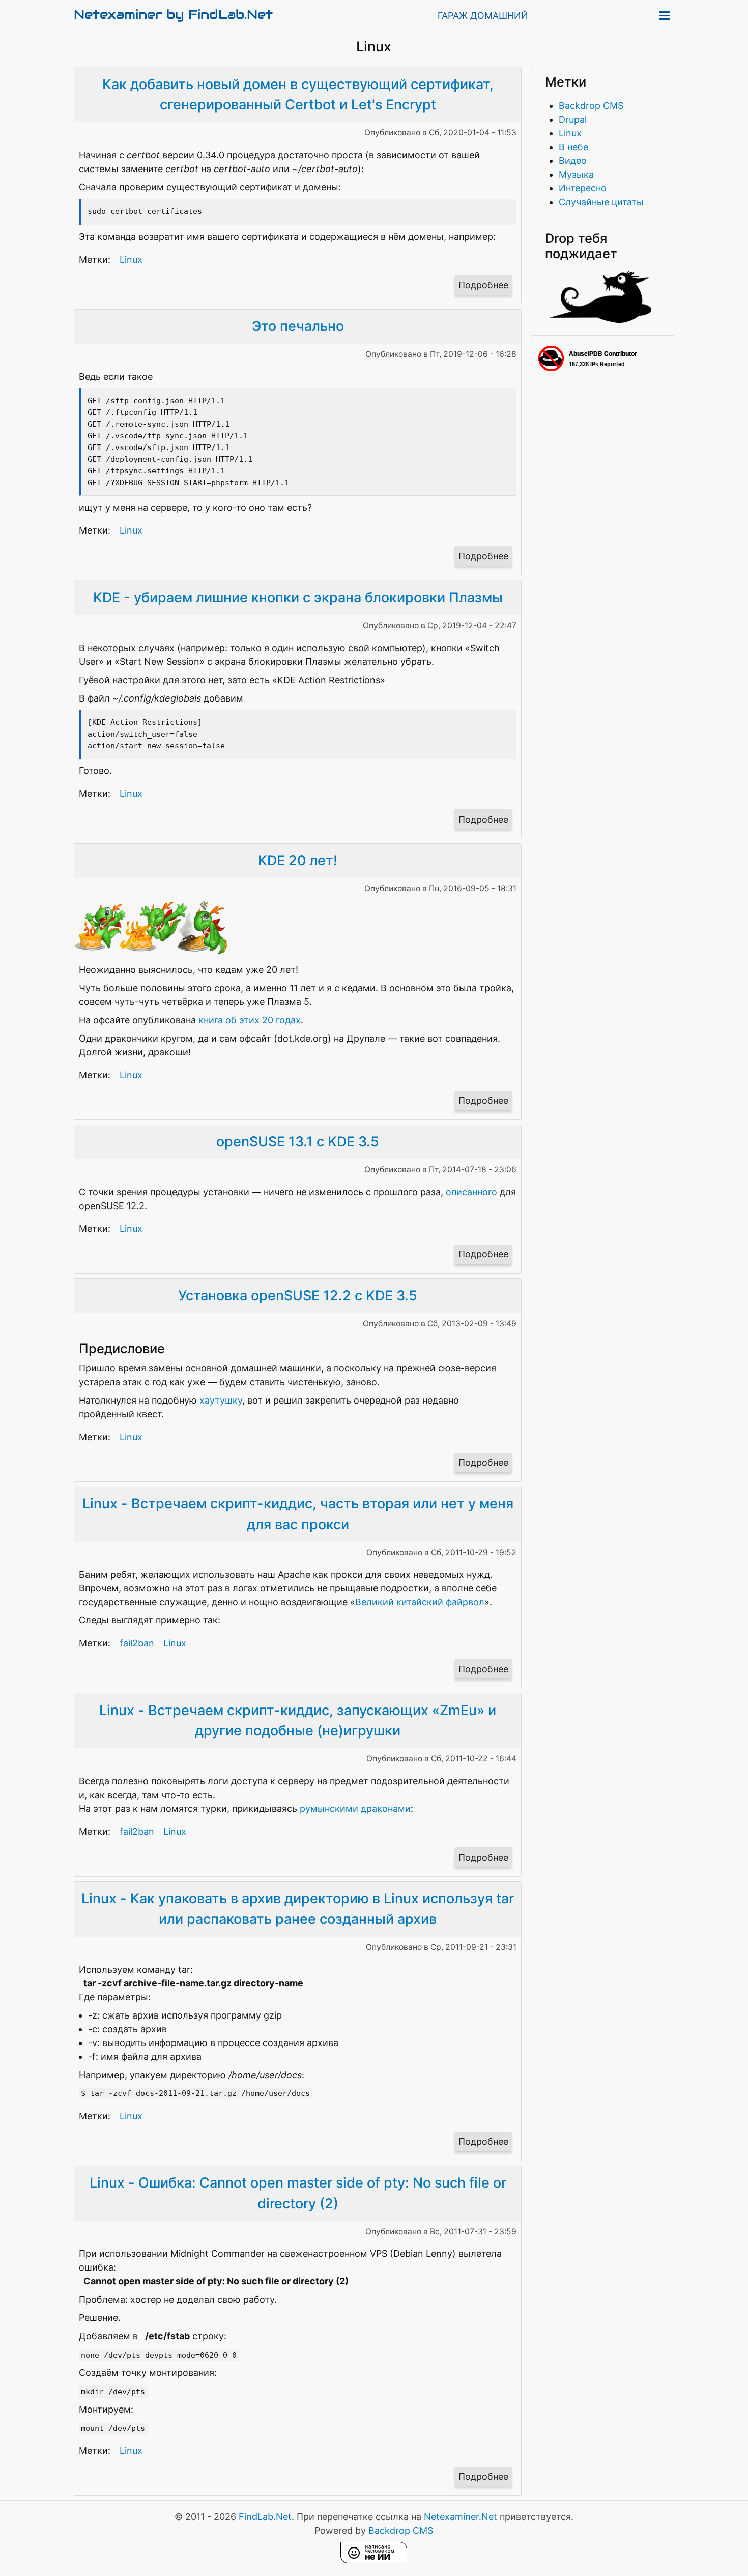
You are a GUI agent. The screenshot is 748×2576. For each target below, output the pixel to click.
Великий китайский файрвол (420, 1602)
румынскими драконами (355, 1809)
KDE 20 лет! (298, 861)
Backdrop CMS (591, 106)
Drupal (573, 119)
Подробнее (485, 287)
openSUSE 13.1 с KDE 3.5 (298, 1142)
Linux (131, 259)
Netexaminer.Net (461, 2517)
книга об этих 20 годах (250, 1020)
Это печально (298, 326)
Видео (573, 161)
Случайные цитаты (601, 202)
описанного (471, 1192)
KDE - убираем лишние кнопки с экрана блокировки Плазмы (298, 597)
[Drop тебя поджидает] (600, 319)
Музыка (576, 174)
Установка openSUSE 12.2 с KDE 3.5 (298, 1295)
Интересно (583, 188)
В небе (573, 147)
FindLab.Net (265, 2517)
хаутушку (221, 1400)
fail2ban (137, 1643)
